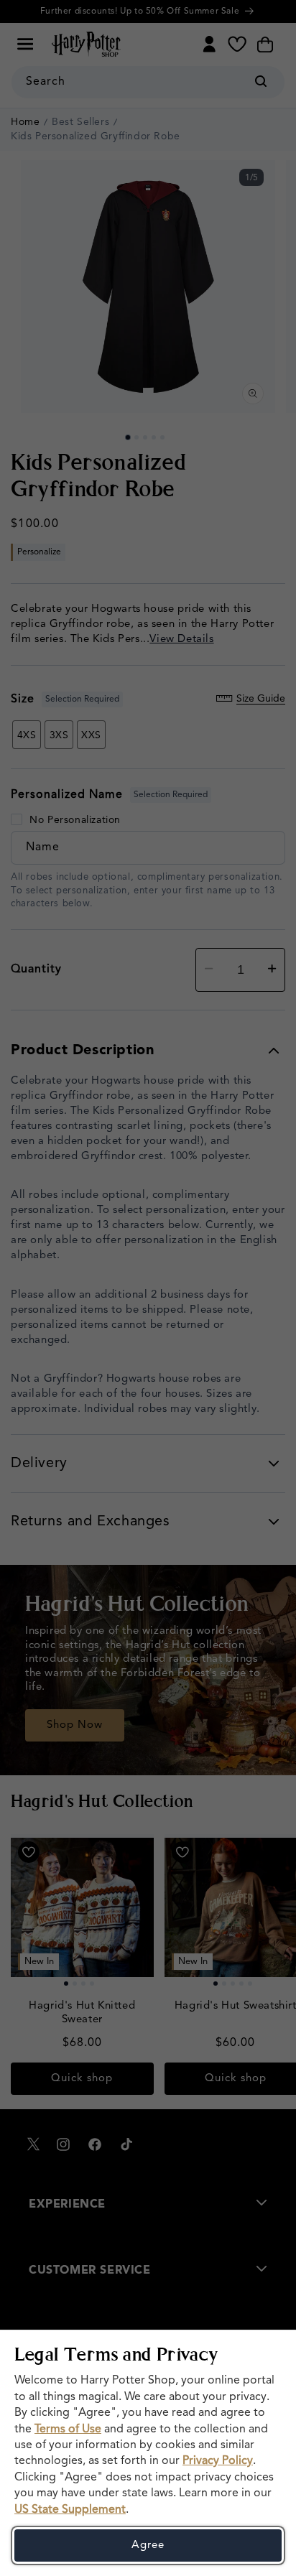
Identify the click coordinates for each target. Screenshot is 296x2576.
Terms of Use (68, 2429)
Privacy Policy (218, 2461)
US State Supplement (70, 2510)
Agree (148, 2545)
